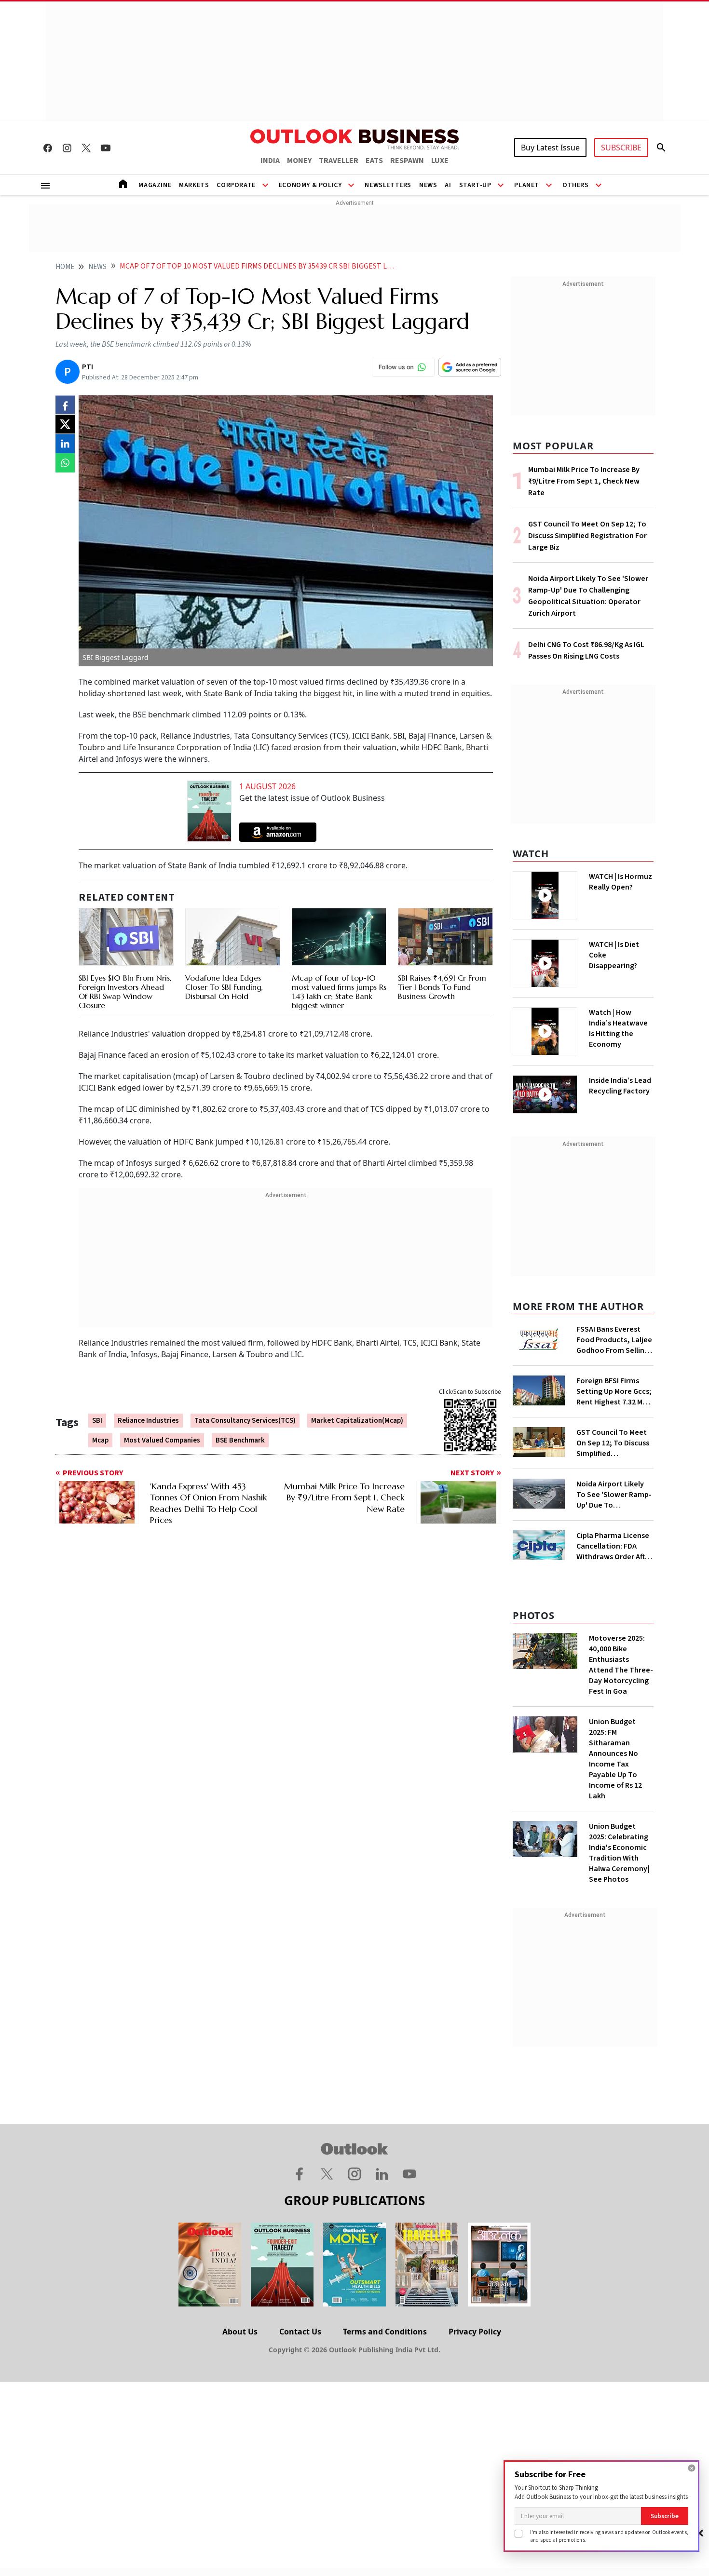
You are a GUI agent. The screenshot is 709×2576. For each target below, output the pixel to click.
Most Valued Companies (162, 1440)
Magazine (155, 185)
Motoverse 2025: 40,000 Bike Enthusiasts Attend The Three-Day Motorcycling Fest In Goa (621, 1665)
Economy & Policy (310, 185)
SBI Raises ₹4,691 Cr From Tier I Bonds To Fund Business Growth (442, 987)
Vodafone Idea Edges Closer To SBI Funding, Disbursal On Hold (224, 987)
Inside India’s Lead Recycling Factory (620, 1086)
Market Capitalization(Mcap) (357, 1421)
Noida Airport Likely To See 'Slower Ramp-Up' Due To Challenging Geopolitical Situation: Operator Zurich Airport (614, 1495)
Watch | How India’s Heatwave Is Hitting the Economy (618, 1028)
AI (448, 185)
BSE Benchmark (240, 1440)
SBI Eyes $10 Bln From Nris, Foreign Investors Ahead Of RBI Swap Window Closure (125, 992)
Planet (527, 185)
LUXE (440, 161)
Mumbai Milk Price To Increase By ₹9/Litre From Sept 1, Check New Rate (584, 481)
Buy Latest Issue (550, 148)
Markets (194, 185)
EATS (374, 161)
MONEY (299, 161)
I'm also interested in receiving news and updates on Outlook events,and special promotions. (609, 2536)
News (428, 185)
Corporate (236, 185)
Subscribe (665, 2516)
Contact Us (300, 2332)
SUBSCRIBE (621, 148)
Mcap (100, 1440)
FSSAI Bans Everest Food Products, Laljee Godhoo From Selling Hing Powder (614, 1340)
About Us (240, 2332)
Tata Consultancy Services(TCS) (245, 1421)
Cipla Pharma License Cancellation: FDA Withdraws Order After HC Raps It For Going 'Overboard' (614, 1546)
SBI (97, 1421)
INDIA (270, 161)
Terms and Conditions (385, 2332)
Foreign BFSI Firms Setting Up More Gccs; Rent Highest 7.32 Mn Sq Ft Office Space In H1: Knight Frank (614, 1391)
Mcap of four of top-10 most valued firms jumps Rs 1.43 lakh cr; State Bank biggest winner (339, 992)
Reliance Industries (148, 1421)
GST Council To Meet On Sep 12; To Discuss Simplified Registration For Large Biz (587, 536)
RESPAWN (407, 161)
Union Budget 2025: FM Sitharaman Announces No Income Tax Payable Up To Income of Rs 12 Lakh (615, 1759)
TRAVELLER (339, 161)
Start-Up (475, 185)
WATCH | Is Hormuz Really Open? (620, 882)
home (65, 267)
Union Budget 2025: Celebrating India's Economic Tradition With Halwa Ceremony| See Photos (619, 1853)
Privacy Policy (475, 2332)
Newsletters (388, 185)
